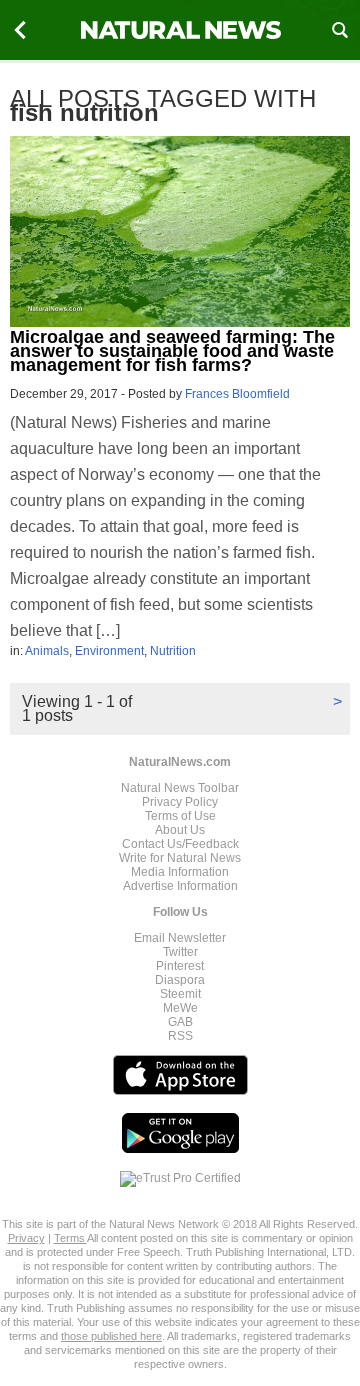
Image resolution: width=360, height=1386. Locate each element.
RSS (180, 1036)
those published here (111, 1336)
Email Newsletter (180, 938)
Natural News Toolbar (180, 788)
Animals (47, 651)
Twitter (180, 952)
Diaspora (180, 980)
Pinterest (180, 966)
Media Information (180, 872)
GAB (180, 1022)
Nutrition (173, 651)
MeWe (180, 1008)
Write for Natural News (180, 858)
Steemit (180, 994)
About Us (180, 830)
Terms (70, 1238)
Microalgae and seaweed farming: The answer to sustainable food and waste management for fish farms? (172, 351)
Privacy (26, 1238)
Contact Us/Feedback (180, 844)
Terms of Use (180, 816)
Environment (109, 651)
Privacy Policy (180, 802)
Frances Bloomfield (237, 394)
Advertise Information (180, 886)
